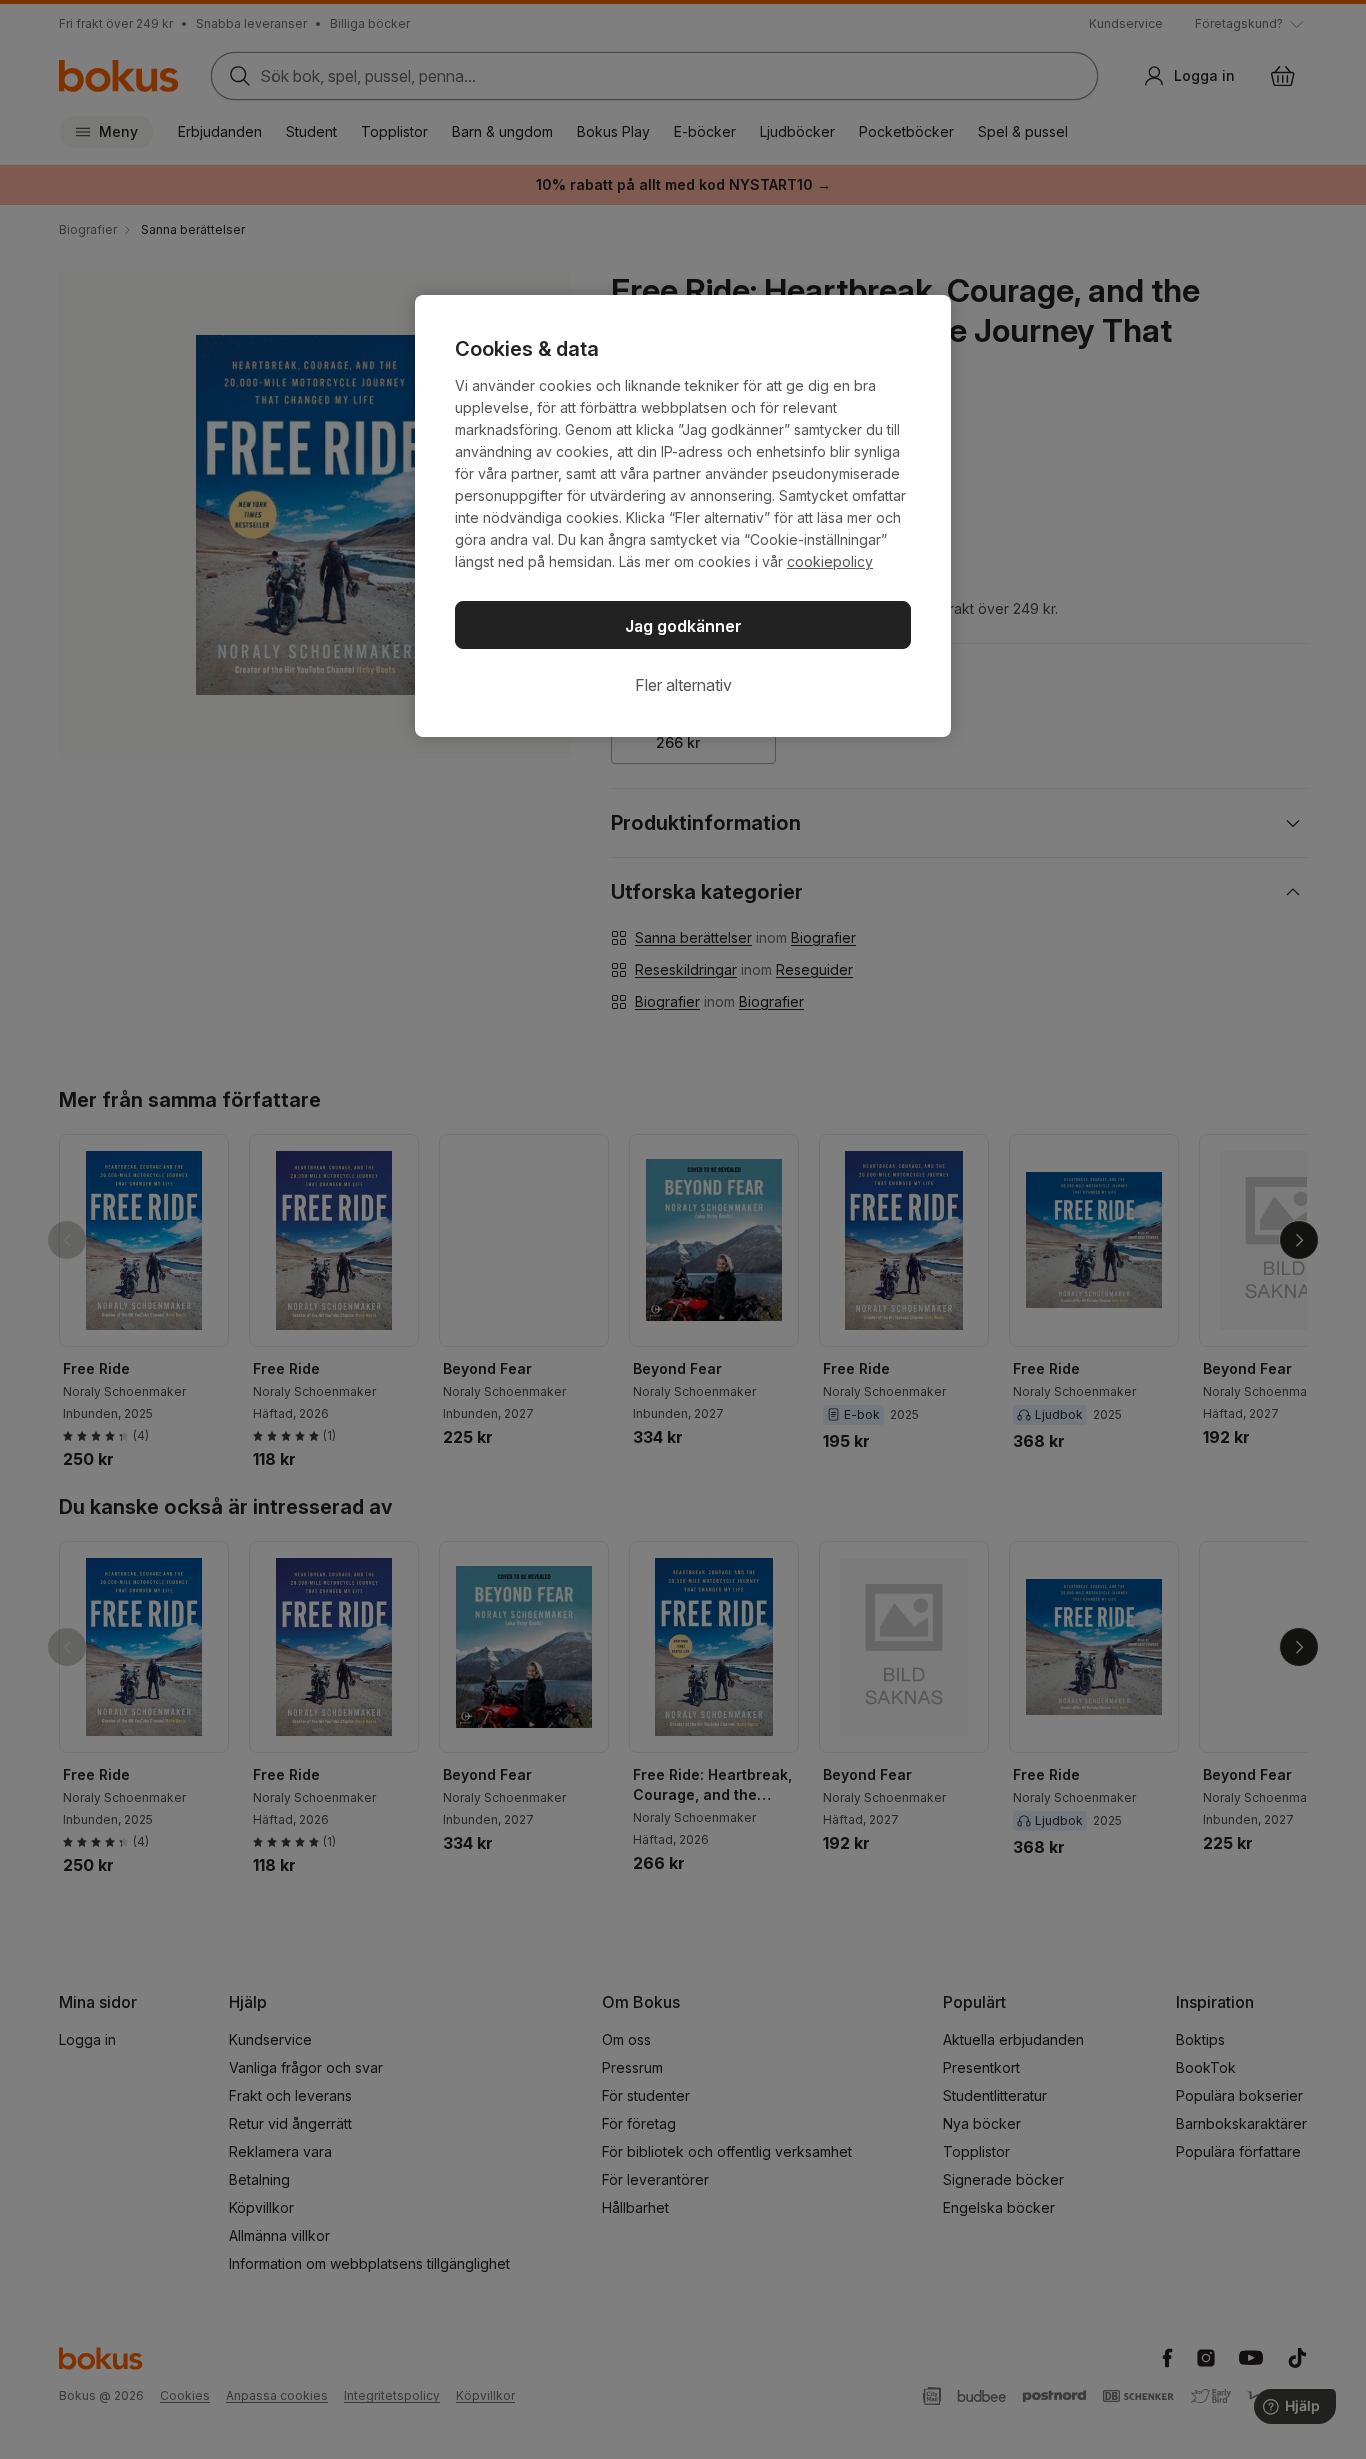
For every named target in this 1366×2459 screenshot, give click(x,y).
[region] (683, 516)
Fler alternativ (683, 685)
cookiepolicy (830, 561)
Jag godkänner (683, 626)
